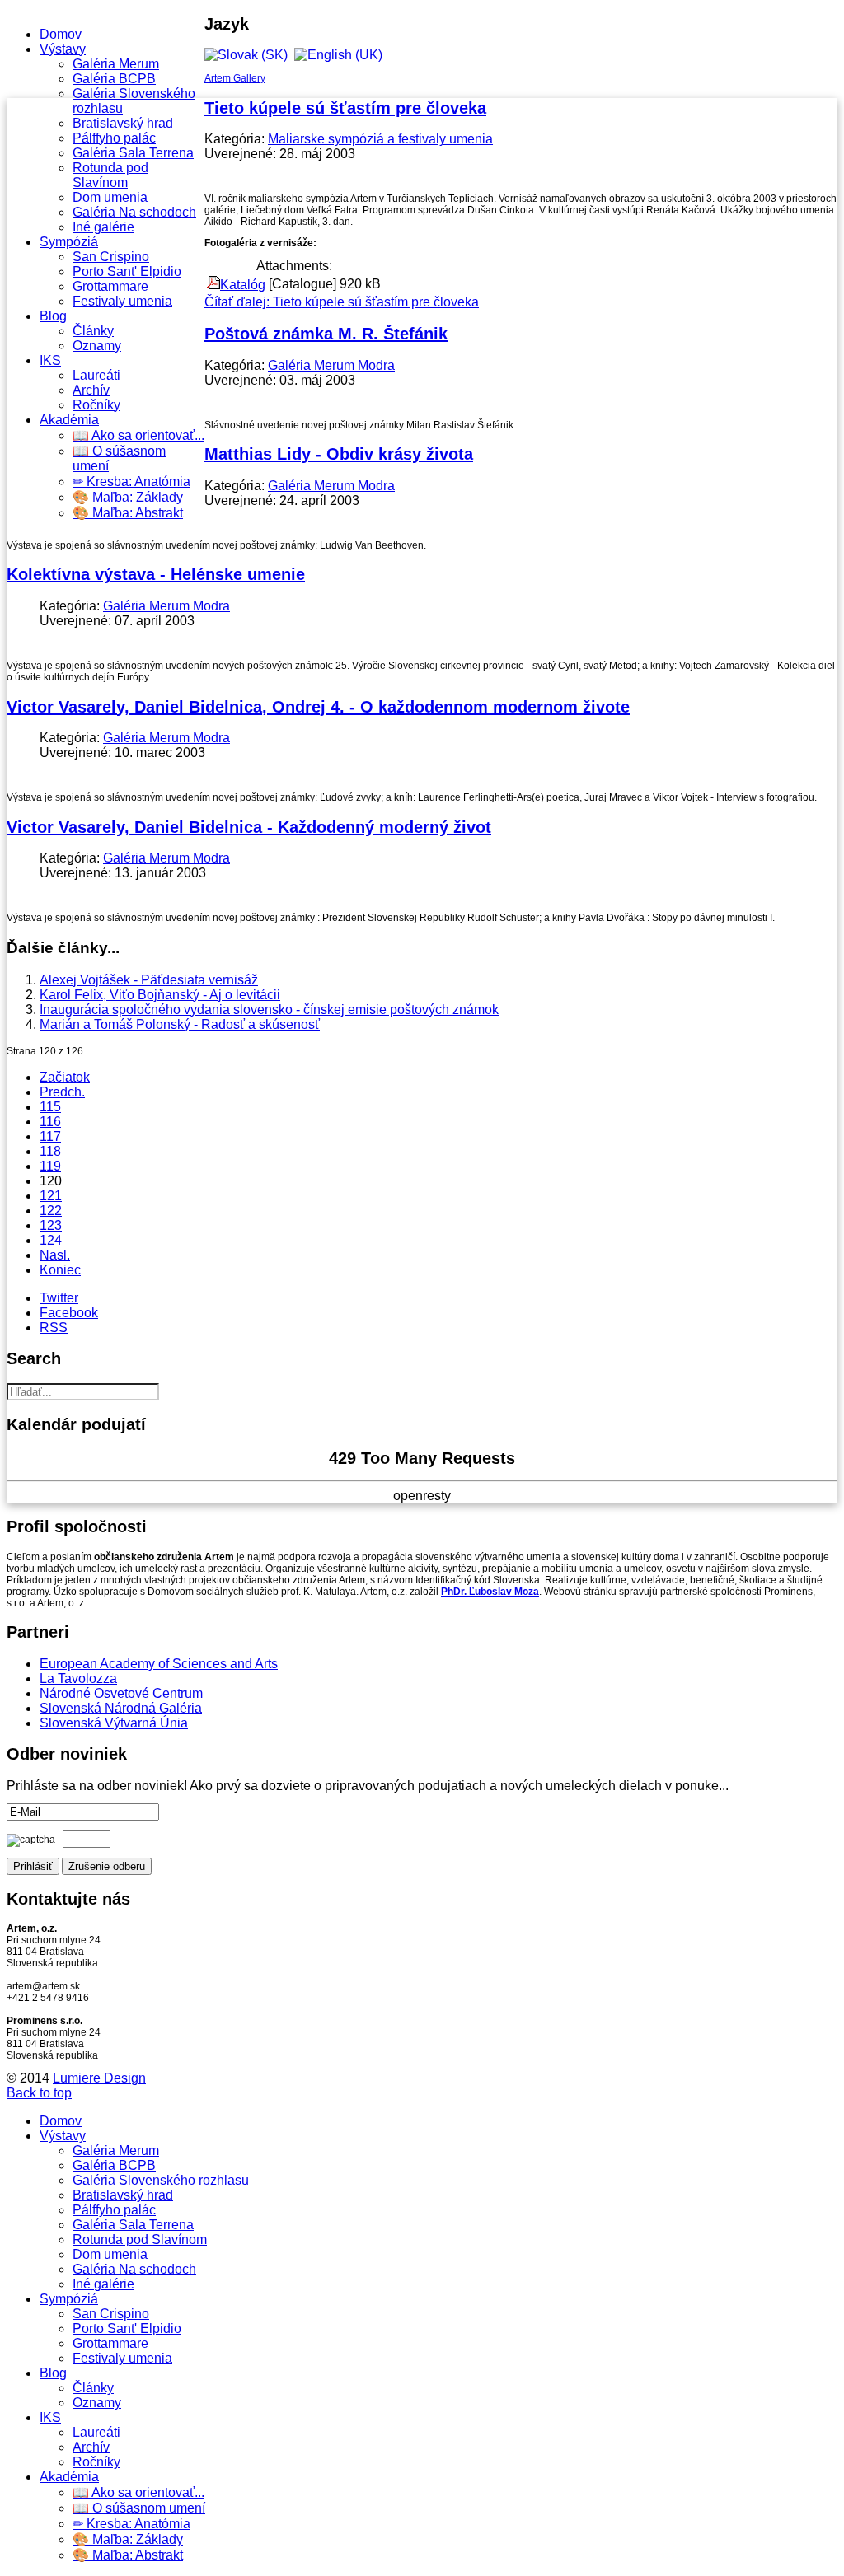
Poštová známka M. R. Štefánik (326, 334)
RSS (54, 1328)
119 (50, 1166)
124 (51, 1240)
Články (93, 331)
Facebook (69, 1313)
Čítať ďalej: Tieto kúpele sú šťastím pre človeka (342, 302)
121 (51, 1196)
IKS (50, 360)
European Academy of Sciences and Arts (159, 1664)
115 (50, 1107)
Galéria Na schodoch (134, 212)
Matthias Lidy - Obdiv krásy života (339, 454)
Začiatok (65, 1077)
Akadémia (69, 420)
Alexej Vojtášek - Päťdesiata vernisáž (149, 980)
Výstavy (63, 49)
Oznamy (97, 346)
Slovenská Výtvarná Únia (114, 1723)
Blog (53, 316)
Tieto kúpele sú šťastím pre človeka (345, 108)
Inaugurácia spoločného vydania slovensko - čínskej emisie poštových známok (269, 1010)
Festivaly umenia (122, 301)
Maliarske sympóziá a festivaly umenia (380, 139)
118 (50, 1151)
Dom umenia (110, 197)
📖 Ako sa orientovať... (138, 435)
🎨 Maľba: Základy (128, 497)
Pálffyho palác (114, 138)
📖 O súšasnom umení (139, 2508)
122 (51, 1211)
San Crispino (111, 257)
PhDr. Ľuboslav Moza (490, 1592)
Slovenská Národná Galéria (121, 1708)
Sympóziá (69, 242)
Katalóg (243, 285)
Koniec (60, 1270)
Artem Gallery (235, 78)
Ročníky (96, 405)
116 (50, 1122)
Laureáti (96, 375)
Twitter (59, 1298)
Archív (91, 390)
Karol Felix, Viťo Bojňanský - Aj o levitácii (160, 995)
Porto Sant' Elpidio (127, 271)
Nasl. (55, 1255)
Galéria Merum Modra (331, 365)
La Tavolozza (78, 1678)
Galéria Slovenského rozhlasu (161, 2180)
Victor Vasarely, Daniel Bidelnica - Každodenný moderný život (249, 827)
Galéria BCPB (114, 79)
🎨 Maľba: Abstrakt (128, 513)
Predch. (62, 1092)
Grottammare (110, 286)
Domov (61, 34)
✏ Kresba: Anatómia (131, 482)
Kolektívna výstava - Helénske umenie (156, 574)
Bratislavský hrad (123, 123)
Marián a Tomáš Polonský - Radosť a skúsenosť (180, 1024)
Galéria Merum (116, 64)
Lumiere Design (99, 2078)
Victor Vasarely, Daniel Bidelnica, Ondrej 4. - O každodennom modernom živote (318, 707)
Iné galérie (103, 227)
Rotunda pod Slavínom (110, 175)
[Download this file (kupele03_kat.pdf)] (213, 285)
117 (50, 1136)
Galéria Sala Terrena (133, 153)
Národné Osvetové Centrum (121, 1693)
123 (51, 1225)
